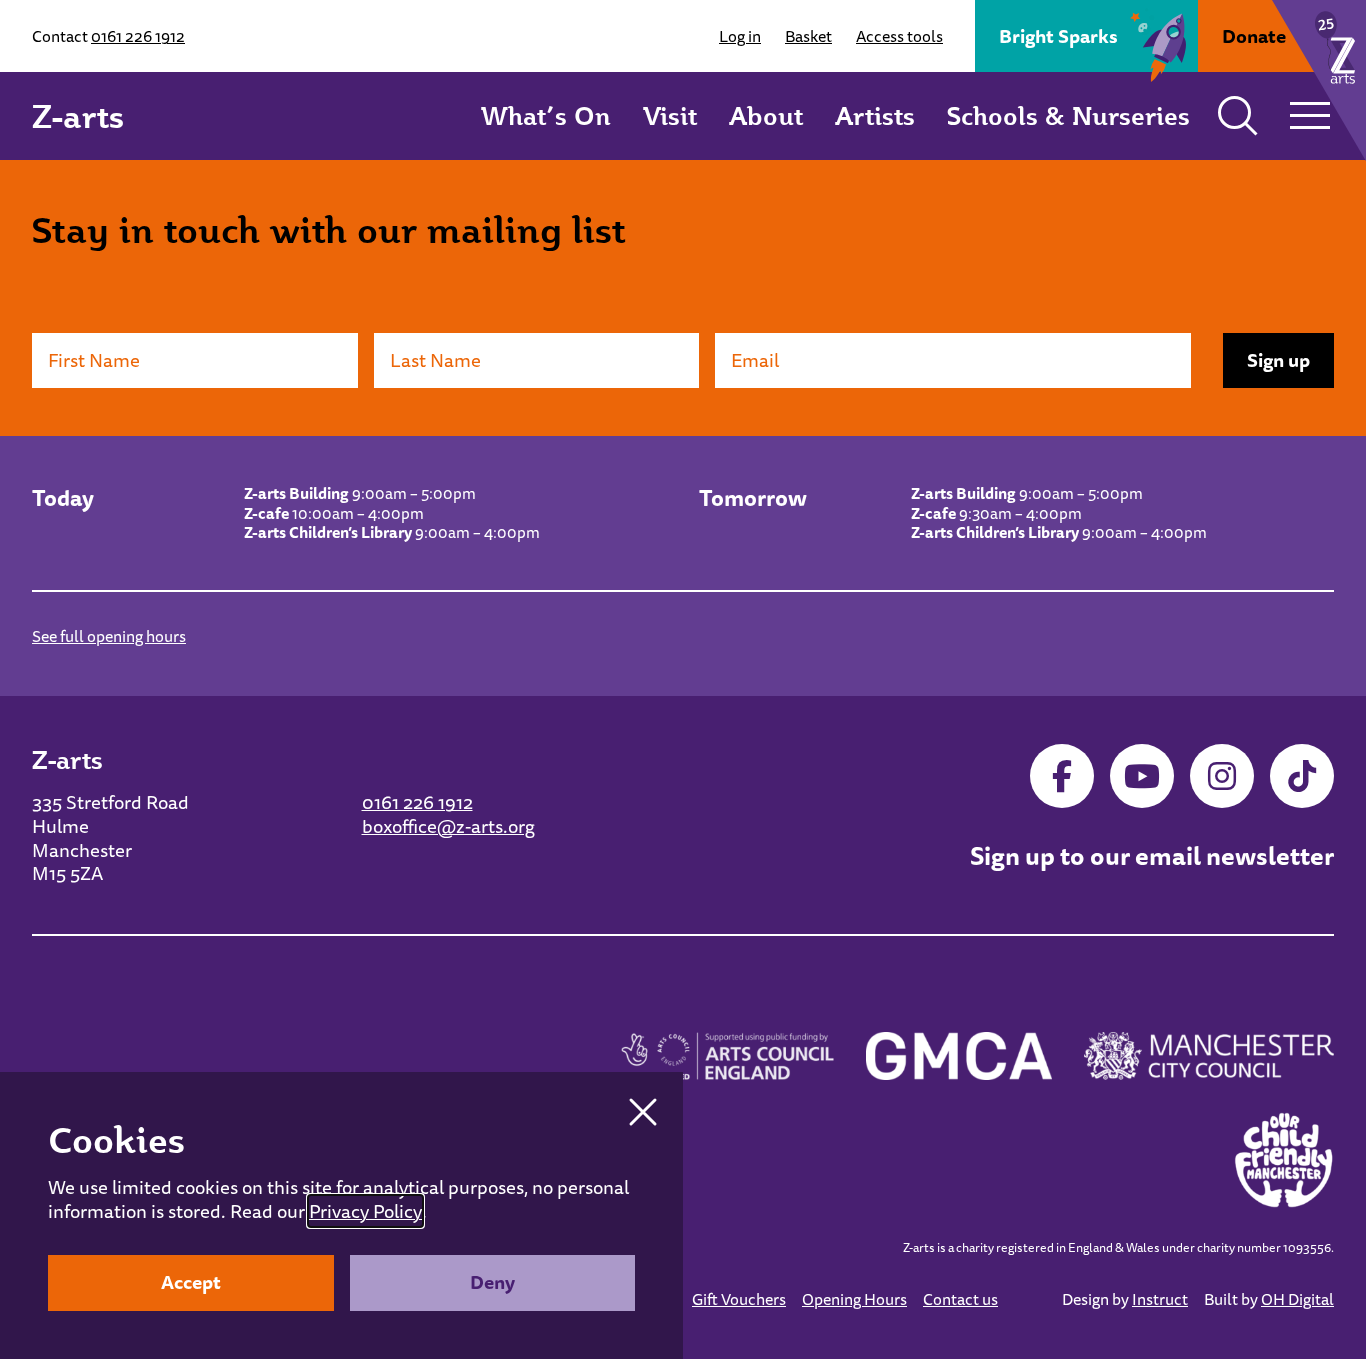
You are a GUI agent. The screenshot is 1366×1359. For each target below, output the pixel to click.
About (766, 115)
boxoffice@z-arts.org (448, 826)
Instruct (1160, 1299)
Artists (875, 115)
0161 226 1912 (138, 36)
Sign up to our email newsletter (1152, 855)
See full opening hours (109, 636)
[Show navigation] (1310, 116)
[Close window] (643, 1112)
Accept (191, 1282)
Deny (492, 1282)
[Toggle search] (1238, 116)
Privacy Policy (365, 1211)
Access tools (899, 36)
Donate (1254, 36)
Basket (808, 36)
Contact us (960, 1299)
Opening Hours (854, 1299)
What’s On (546, 115)
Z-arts (78, 116)
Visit (670, 115)
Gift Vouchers (739, 1299)
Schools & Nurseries (1068, 115)
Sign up (1278, 360)
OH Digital (1297, 1299)
